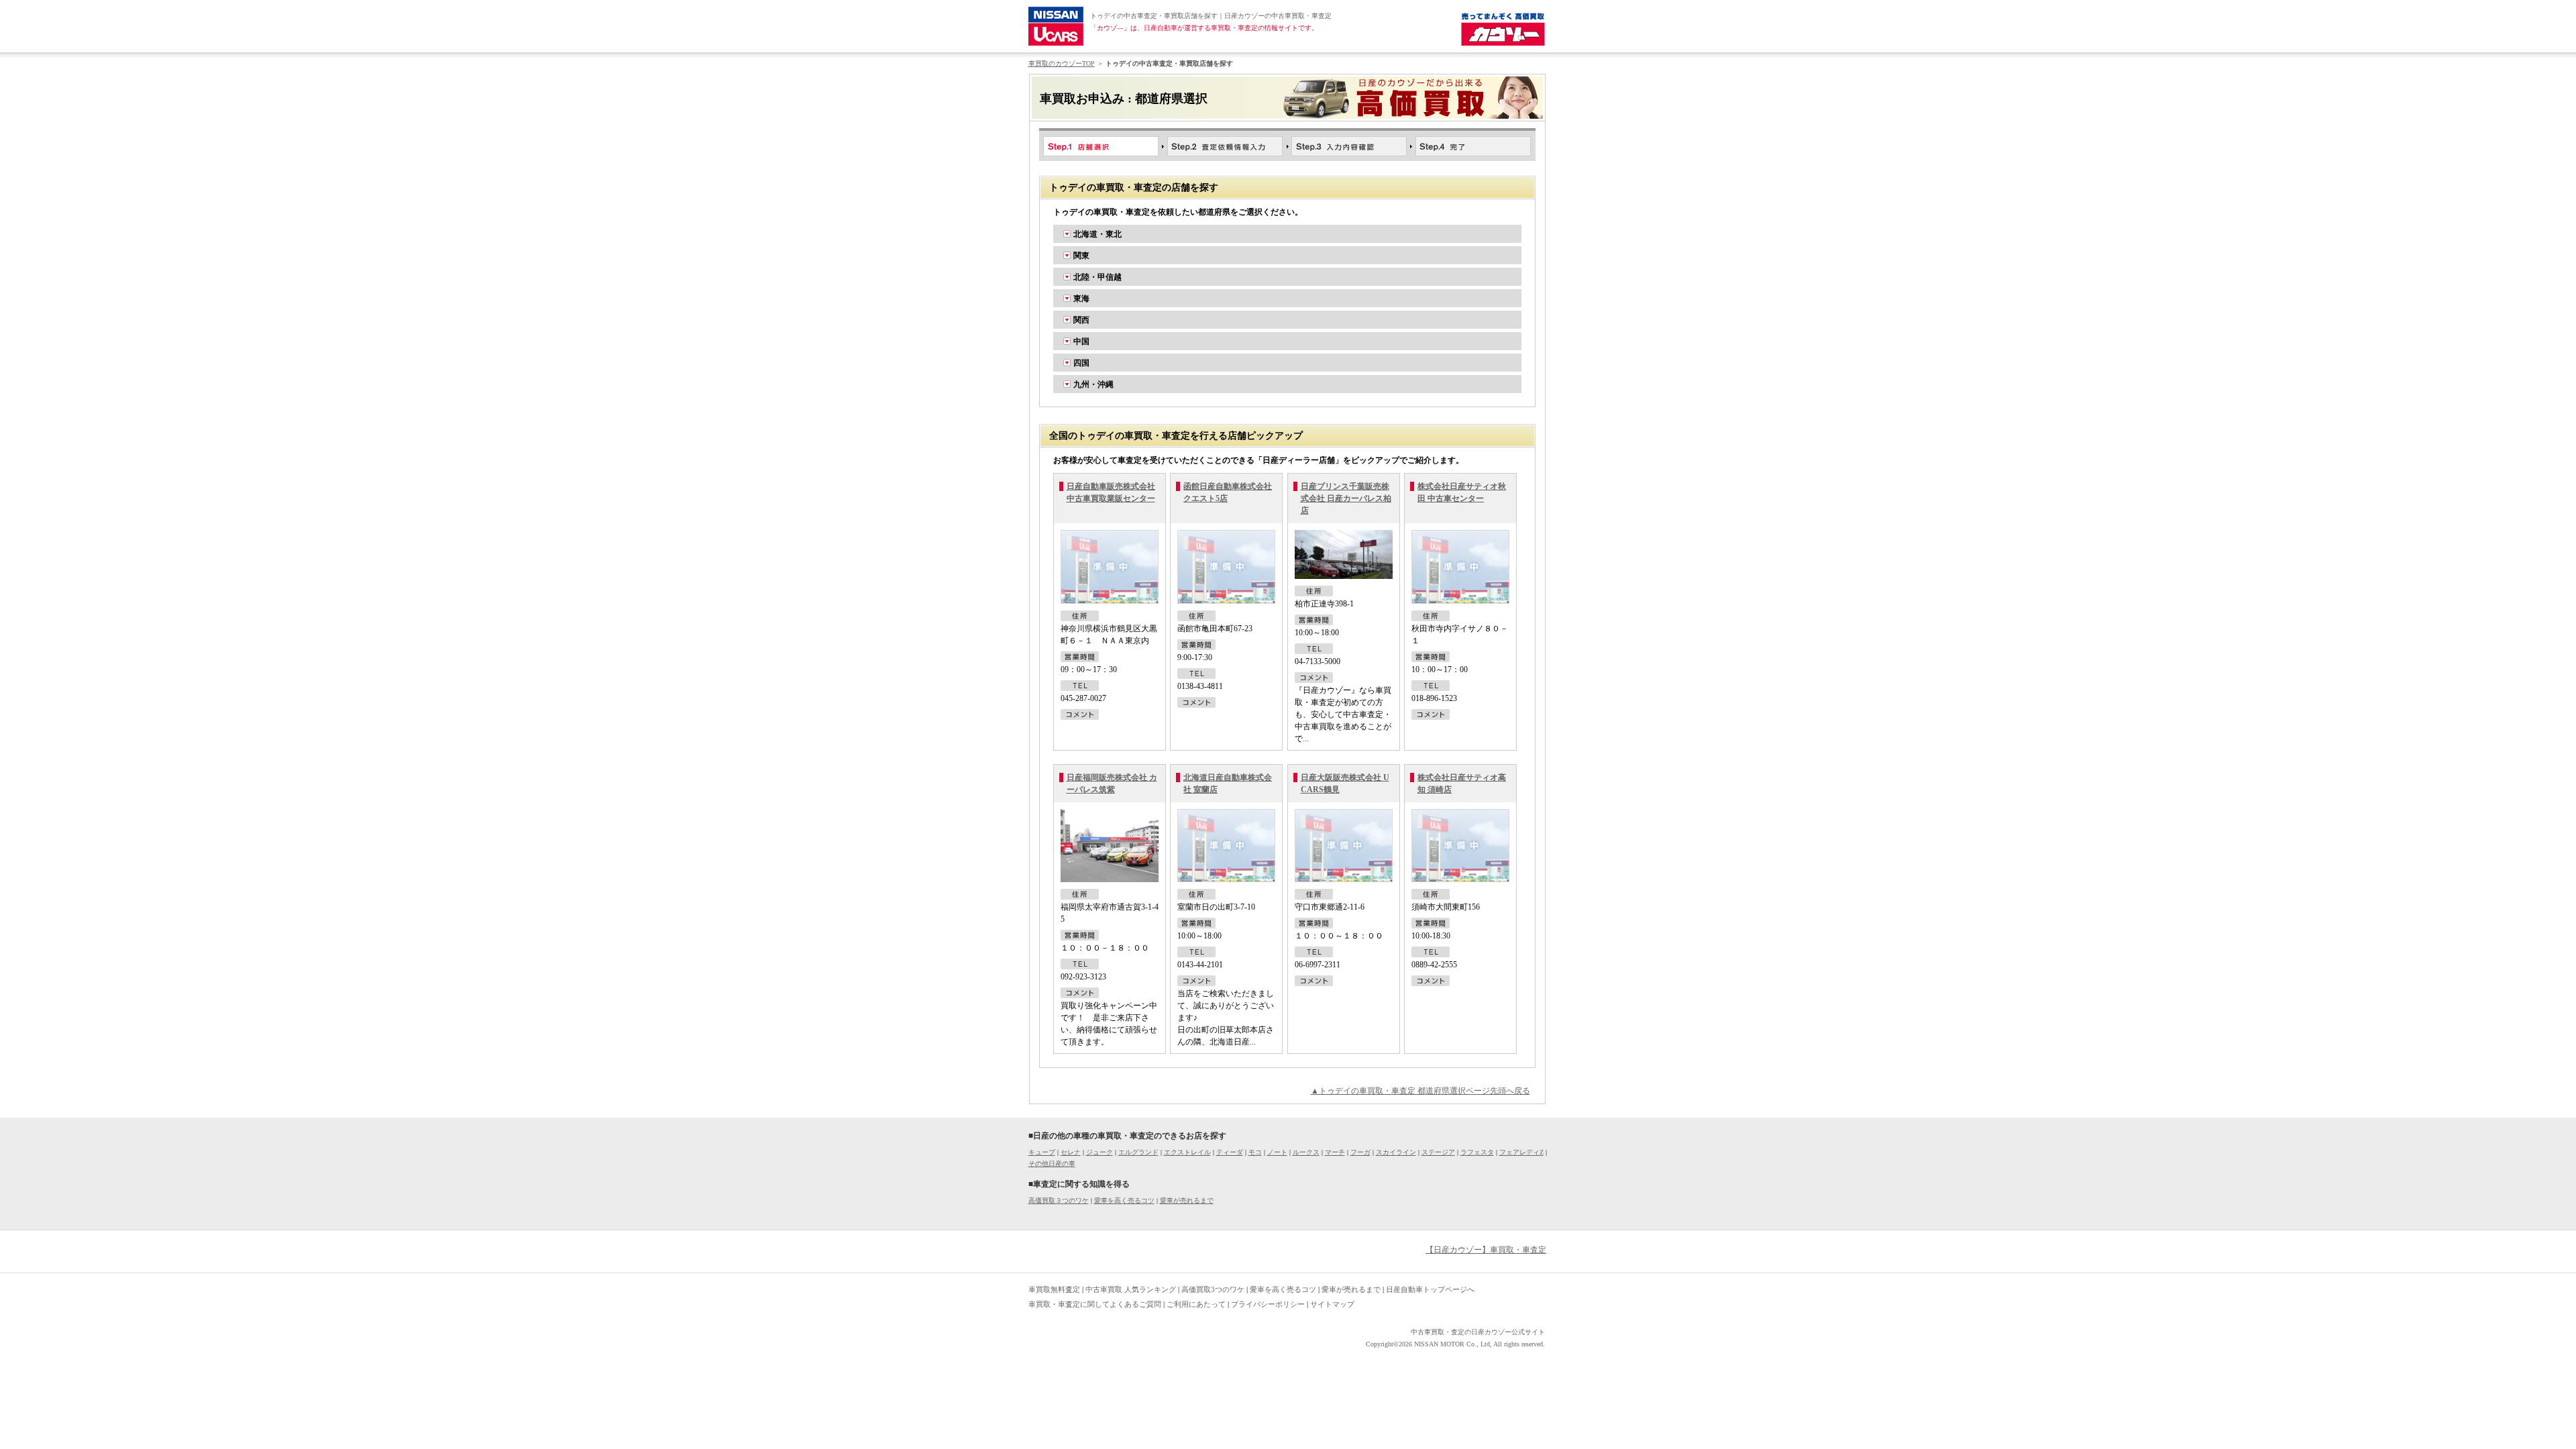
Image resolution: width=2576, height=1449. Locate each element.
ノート (1277, 1152)
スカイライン (1396, 1152)
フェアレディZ (1521, 1152)
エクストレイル (1187, 1152)
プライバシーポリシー (1268, 1304)
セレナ (1071, 1152)
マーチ (1335, 1152)
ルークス (1306, 1152)
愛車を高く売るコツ (1124, 1200)
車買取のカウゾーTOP (1062, 63)
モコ (1255, 1152)
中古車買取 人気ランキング (1131, 1289)
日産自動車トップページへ (1430, 1289)
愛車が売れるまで (1187, 1200)
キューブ (1042, 1152)
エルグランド (1138, 1152)
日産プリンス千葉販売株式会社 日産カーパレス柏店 (1346, 498)
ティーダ (1230, 1152)
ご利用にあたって (1196, 1304)
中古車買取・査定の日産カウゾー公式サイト (1478, 1332)
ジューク (1099, 1152)
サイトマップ (1332, 1304)
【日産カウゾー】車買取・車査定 (1486, 1250)
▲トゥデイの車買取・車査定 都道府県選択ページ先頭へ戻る (1420, 1091)
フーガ (1360, 1152)
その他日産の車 (1052, 1164)
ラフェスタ (1477, 1152)
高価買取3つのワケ (1213, 1289)
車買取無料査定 (1054, 1289)
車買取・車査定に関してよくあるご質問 (1095, 1304)
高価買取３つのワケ (1059, 1200)
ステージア (1438, 1152)
